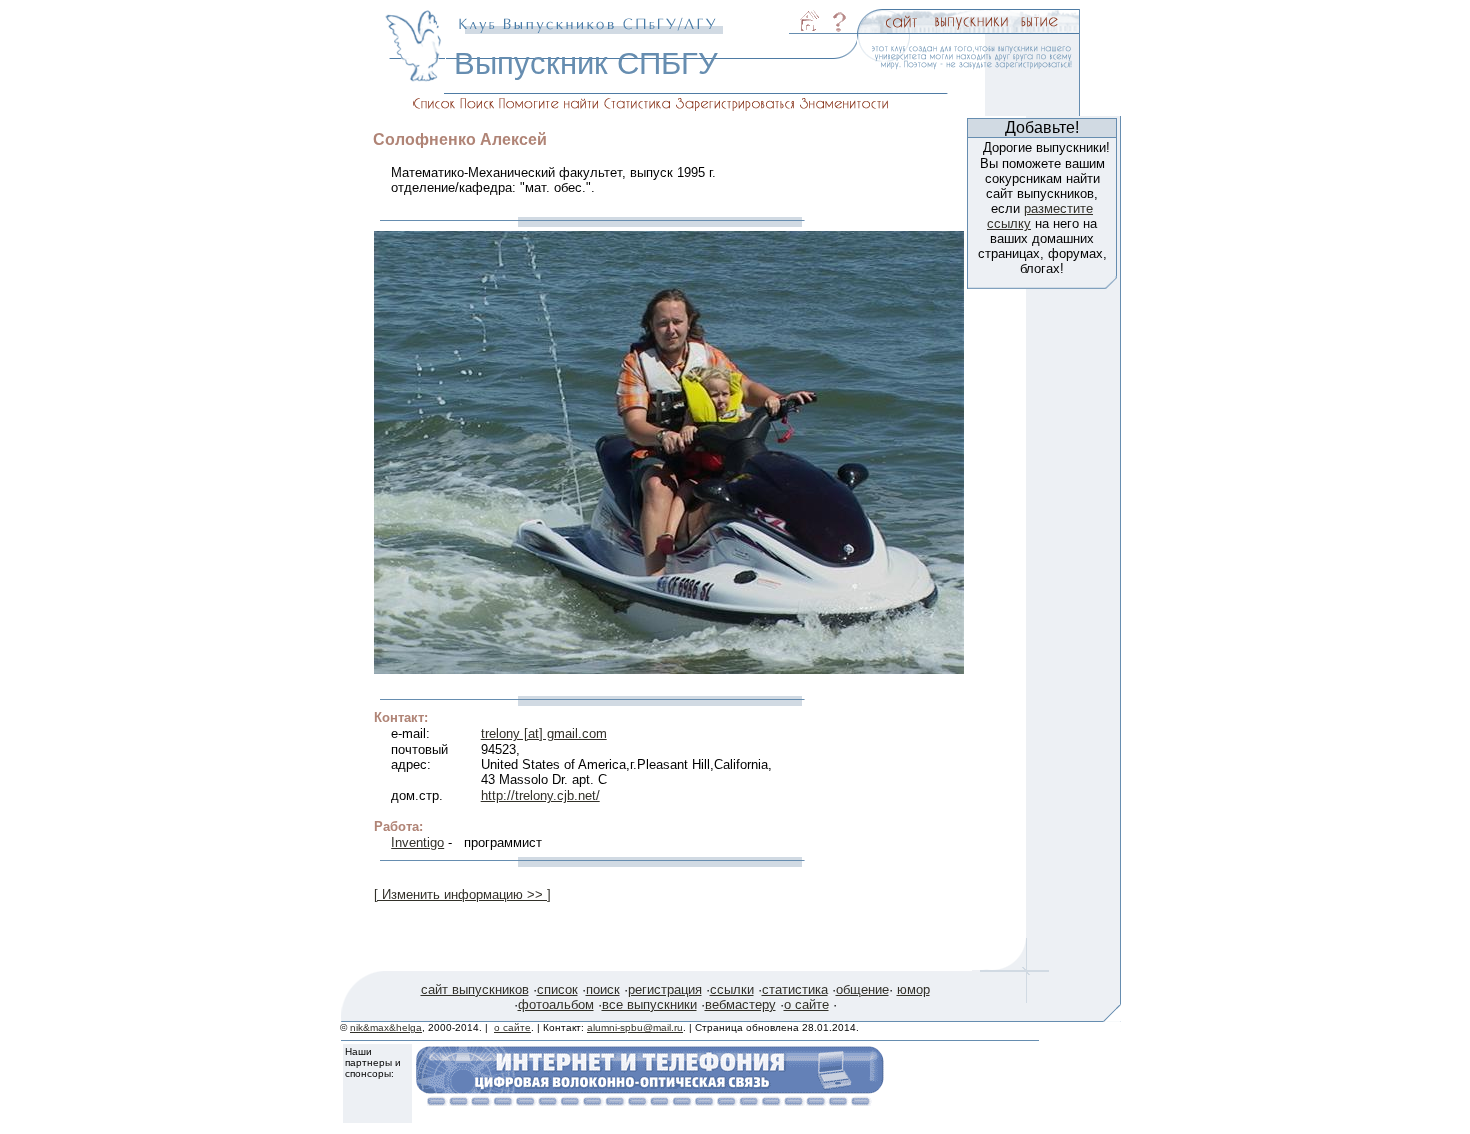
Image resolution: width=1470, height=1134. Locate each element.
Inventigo (417, 842)
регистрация (665, 989)
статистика (795, 989)
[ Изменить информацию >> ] (462, 894)
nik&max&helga (386, 1027)
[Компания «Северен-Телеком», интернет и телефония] (650, 1100)
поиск (603, 989)
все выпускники (649, 1004)
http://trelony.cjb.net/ (540, 795)
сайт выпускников (475, 989)
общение (862, 989)
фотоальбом (556, 1004)
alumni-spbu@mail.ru (635, 1027)
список (557, 989)
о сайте (806, 1004)
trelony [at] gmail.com (544, 733)
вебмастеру (740, 1004)
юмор (913, 989)
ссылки (732, 989)
